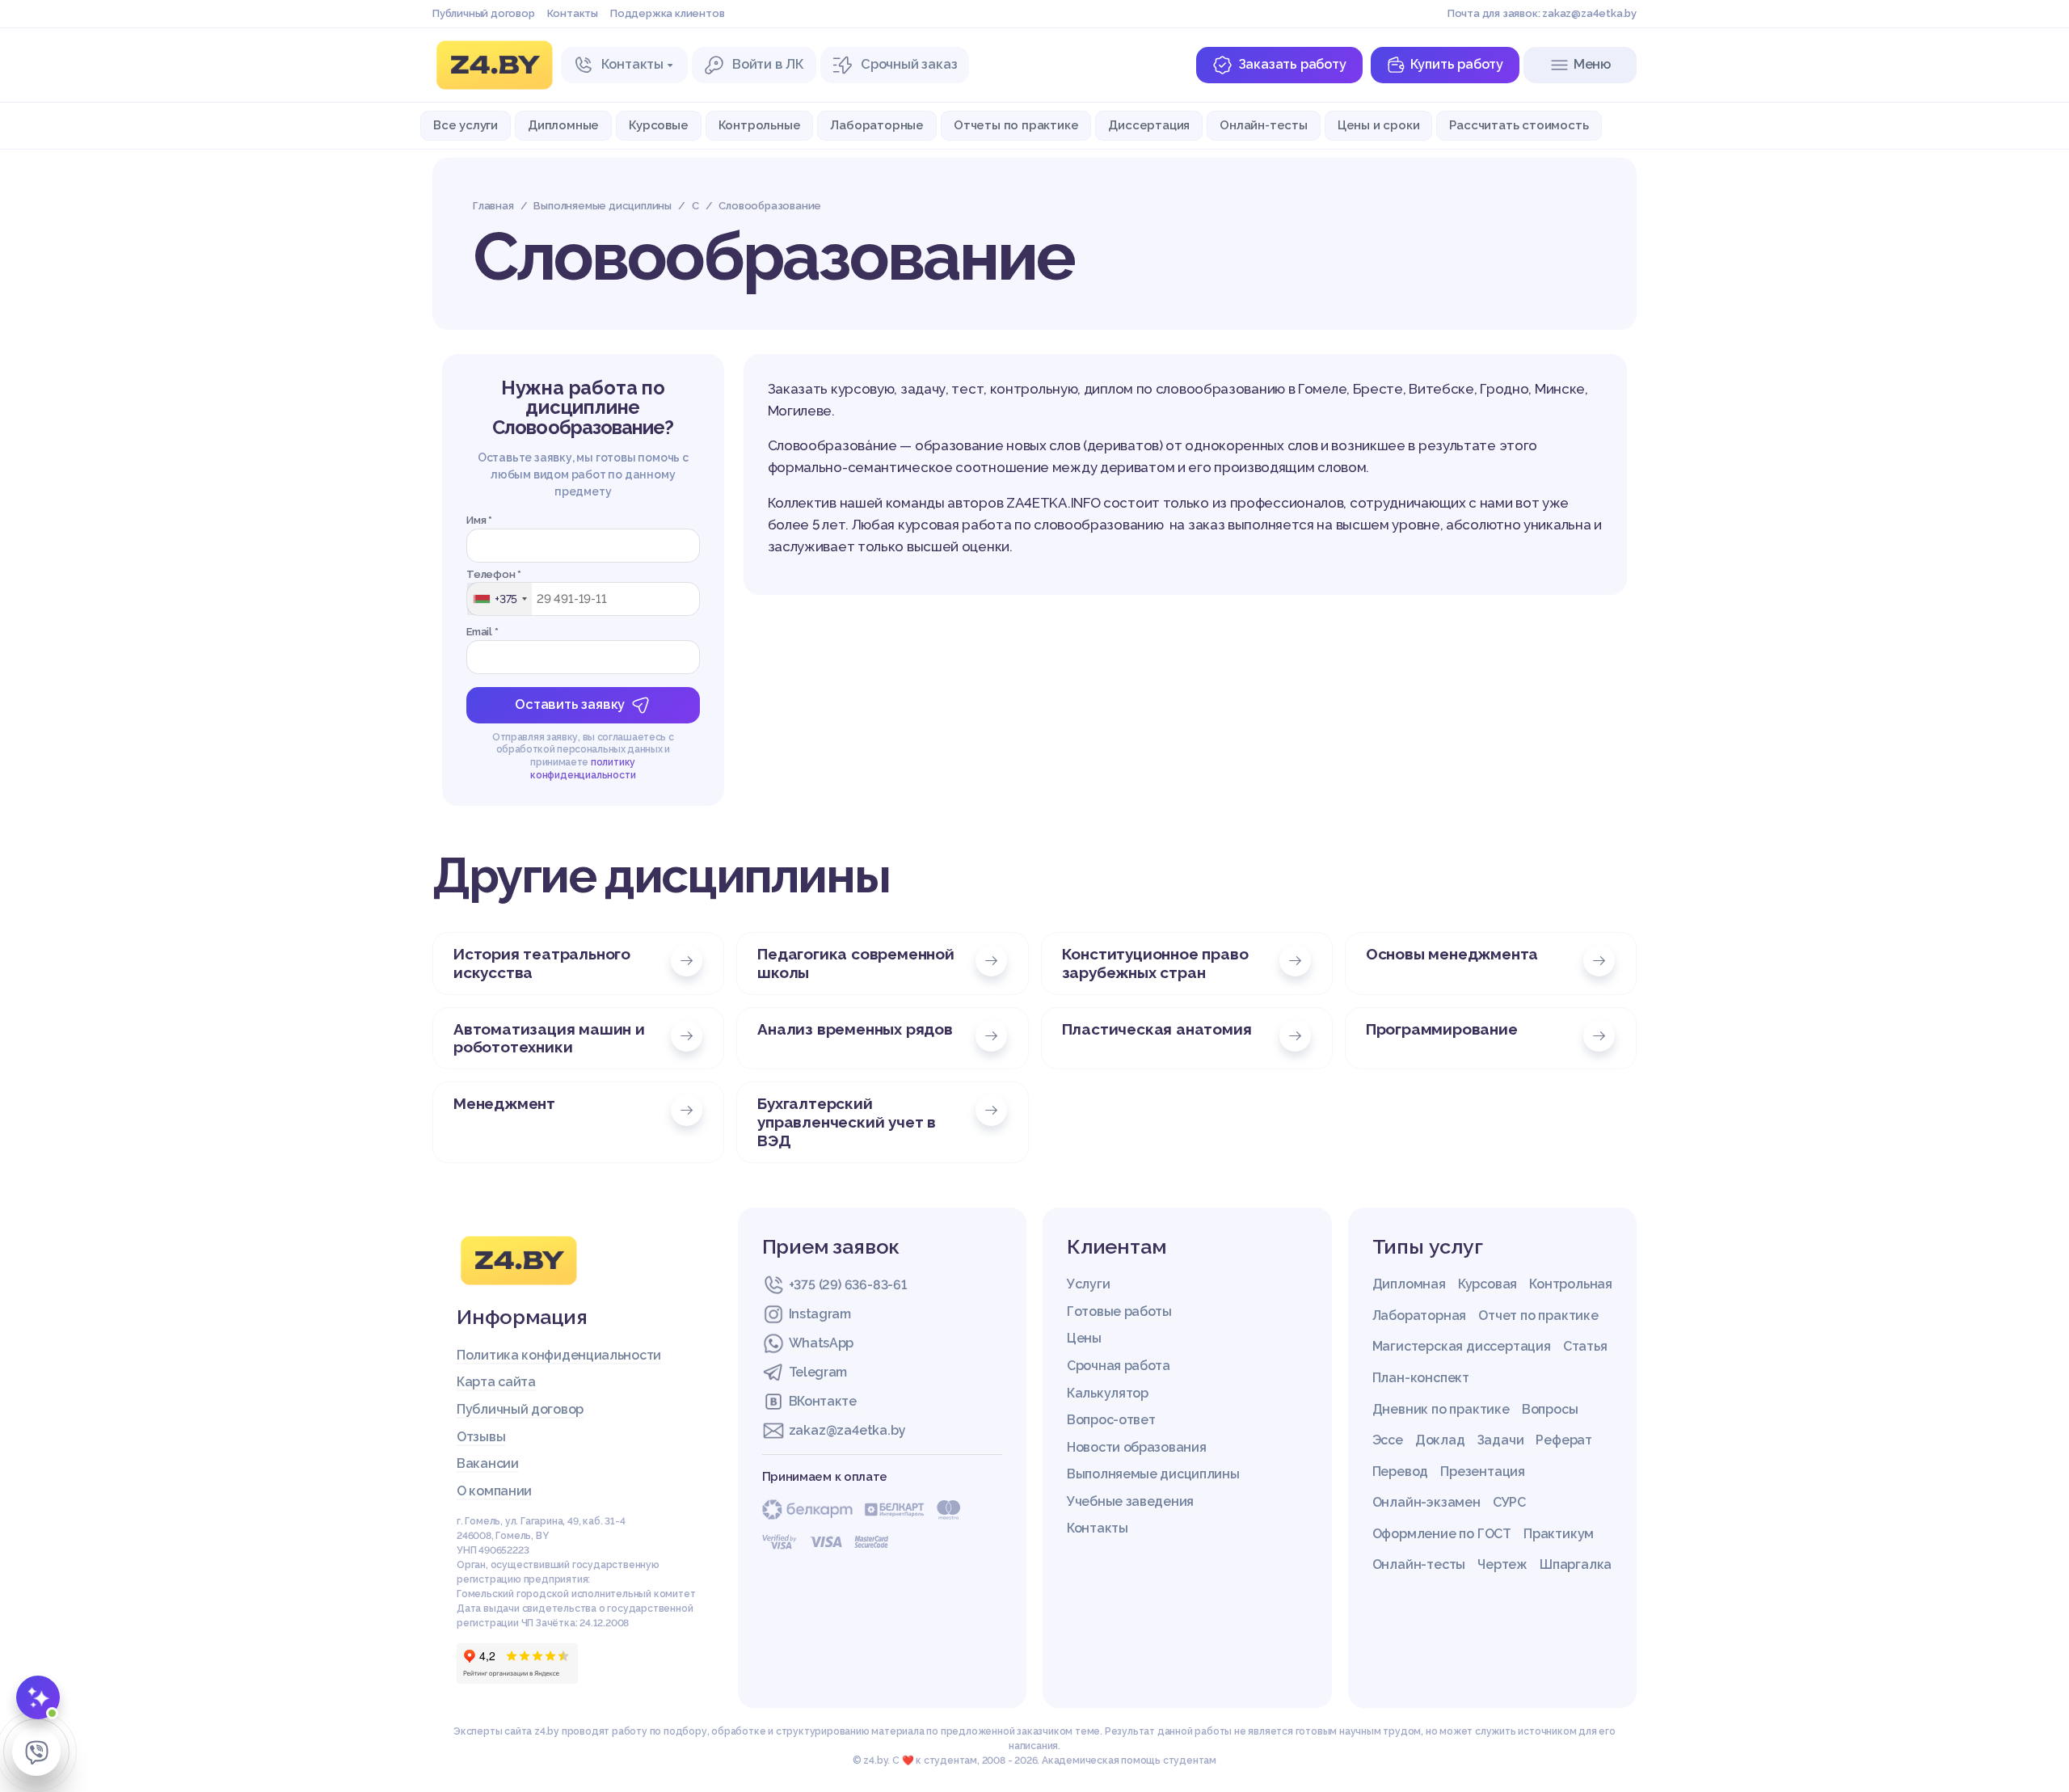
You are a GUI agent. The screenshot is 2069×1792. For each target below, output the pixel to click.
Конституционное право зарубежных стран (1155, 963)
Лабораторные (877, 125)
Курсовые (658, 125)
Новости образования (1136, 1447)
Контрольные (760, 125)
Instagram (820, 1314)
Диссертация (1149, 125)
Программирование (1442, 1029)
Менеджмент (504, 1103)
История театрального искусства (542, 963)
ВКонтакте (823, 1401)
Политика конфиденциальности (559, 1355)
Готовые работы (1119, 1311)
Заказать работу (1292, 64)
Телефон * (494, 574)
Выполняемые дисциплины (1153, 1474)
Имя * (479, 520)
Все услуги (466, 125)
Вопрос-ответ (1111, 1420)
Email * (482, 632)
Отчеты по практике (1016, 125)
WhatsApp (822, 1343)
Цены (1084, 1338)
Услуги (1088, 1284)
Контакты (573, 13)
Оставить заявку (570, 704)
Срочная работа (1119, 1366)
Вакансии (488, 1463)
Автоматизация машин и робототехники (549, 1038)
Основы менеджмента (1452, 954)
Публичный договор (484, 13)
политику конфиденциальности (583, 769)
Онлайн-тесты (1264, 125)
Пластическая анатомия (1157, 1029)
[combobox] (499, 599)
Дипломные (563, 125)
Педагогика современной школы (856, 963)
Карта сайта (496, 1382)
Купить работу (1457, 64)
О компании (494, 1491)
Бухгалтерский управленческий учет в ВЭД (847, 1122)
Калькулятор (1108, 1393)
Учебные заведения (1130, 1501)
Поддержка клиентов (667, 13)
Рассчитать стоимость (1519, 125)
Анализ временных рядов (855, 1029)
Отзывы (481, 1437)
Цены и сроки (1379, 125)
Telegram (818, 1372)
